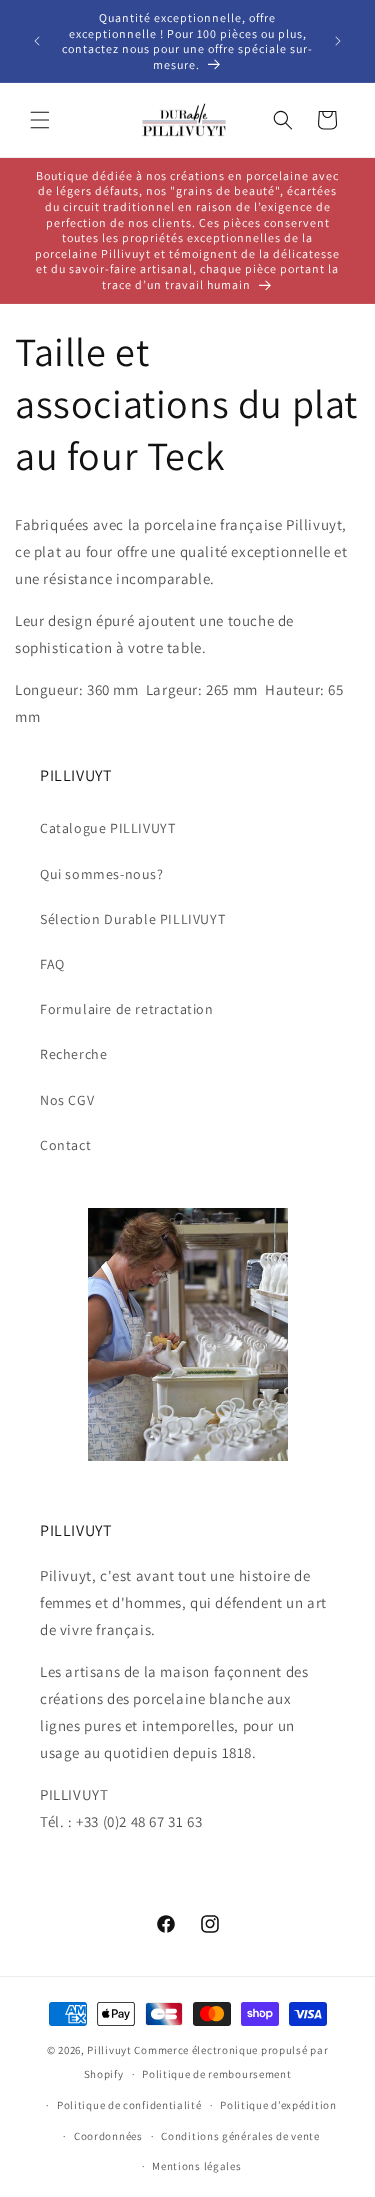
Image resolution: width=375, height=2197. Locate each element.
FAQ (52, 964)
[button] (40, 120)
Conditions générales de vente (240, 2136)
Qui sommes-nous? (102, 874)
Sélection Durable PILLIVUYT (132, 919)
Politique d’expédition (278, 2105)
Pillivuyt (109, 2050)
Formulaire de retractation (127, 1009)
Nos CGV (67, 1100)
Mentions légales (196, 2166)
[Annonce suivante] (338, 41)
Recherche (73, 1054)
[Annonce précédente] (37, 41)
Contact (65, 1145)
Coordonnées (108, 2136)
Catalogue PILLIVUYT (107, 828)
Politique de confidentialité (129, 2105)
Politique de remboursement (216, 2074)
